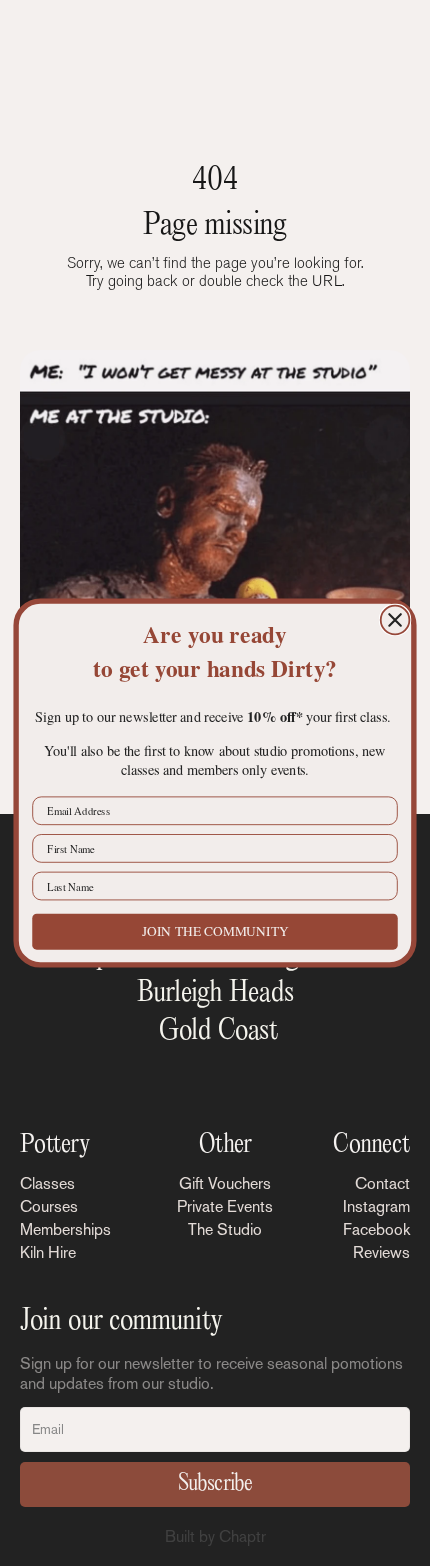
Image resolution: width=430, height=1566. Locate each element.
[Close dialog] (395, 620)
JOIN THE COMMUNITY (215, 931)
